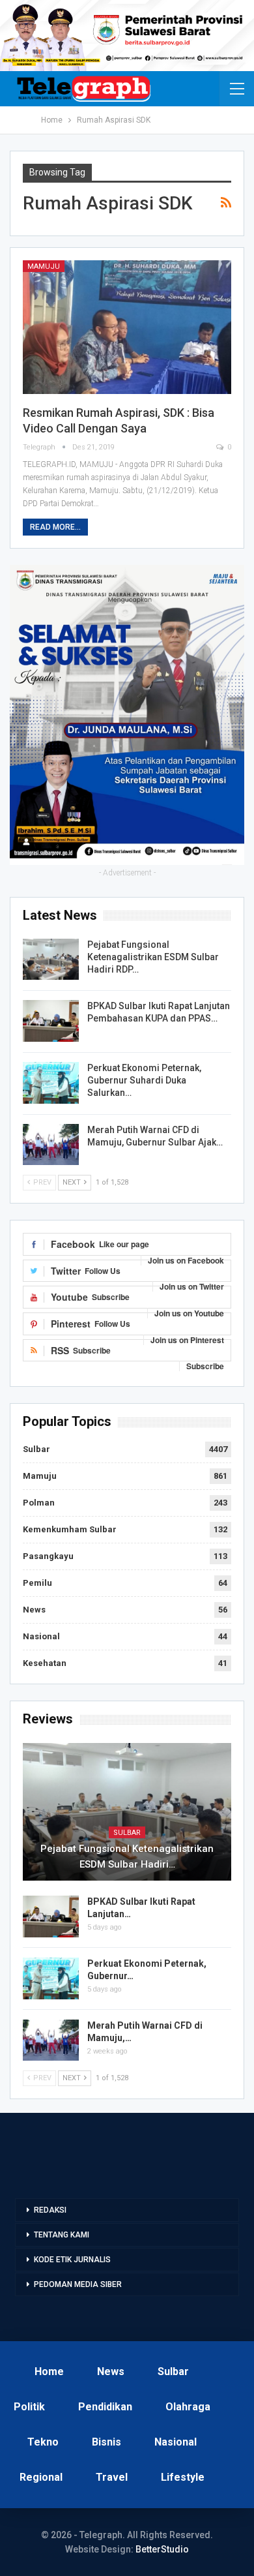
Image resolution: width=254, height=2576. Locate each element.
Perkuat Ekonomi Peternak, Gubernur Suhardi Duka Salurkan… (144, 1080)
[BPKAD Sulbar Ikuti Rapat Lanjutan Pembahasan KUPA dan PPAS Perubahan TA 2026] (51, 1021)
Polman (39, 1503)
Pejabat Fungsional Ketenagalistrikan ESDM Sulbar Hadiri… (127, 1856)
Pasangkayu (48, 1556)
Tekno (43, 2442)
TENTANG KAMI (62, 2235)
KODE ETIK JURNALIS (72, 2260)
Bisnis (106, 2442)
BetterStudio (162, 2549)
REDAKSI (50, 2210)
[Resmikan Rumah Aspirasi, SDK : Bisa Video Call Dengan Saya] (127, 327)
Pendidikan (105, 2407)
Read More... (55, 527)
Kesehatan (45, 1663)
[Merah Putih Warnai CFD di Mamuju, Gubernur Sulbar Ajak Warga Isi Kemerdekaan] (51, 1145)
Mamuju (44, 266)
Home (49, 2371)
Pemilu (37, 1583)
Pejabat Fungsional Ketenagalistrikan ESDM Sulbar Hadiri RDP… (153, 957)
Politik (29, 2407)
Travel (112, 2477)
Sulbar (36, 1449)
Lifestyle (183, 2477)
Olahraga (188, 2407)
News (34, 1610)
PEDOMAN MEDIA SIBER (78, 2284)
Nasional (41, 1636)
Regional (41, 2477)
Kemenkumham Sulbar (70, 1529)
